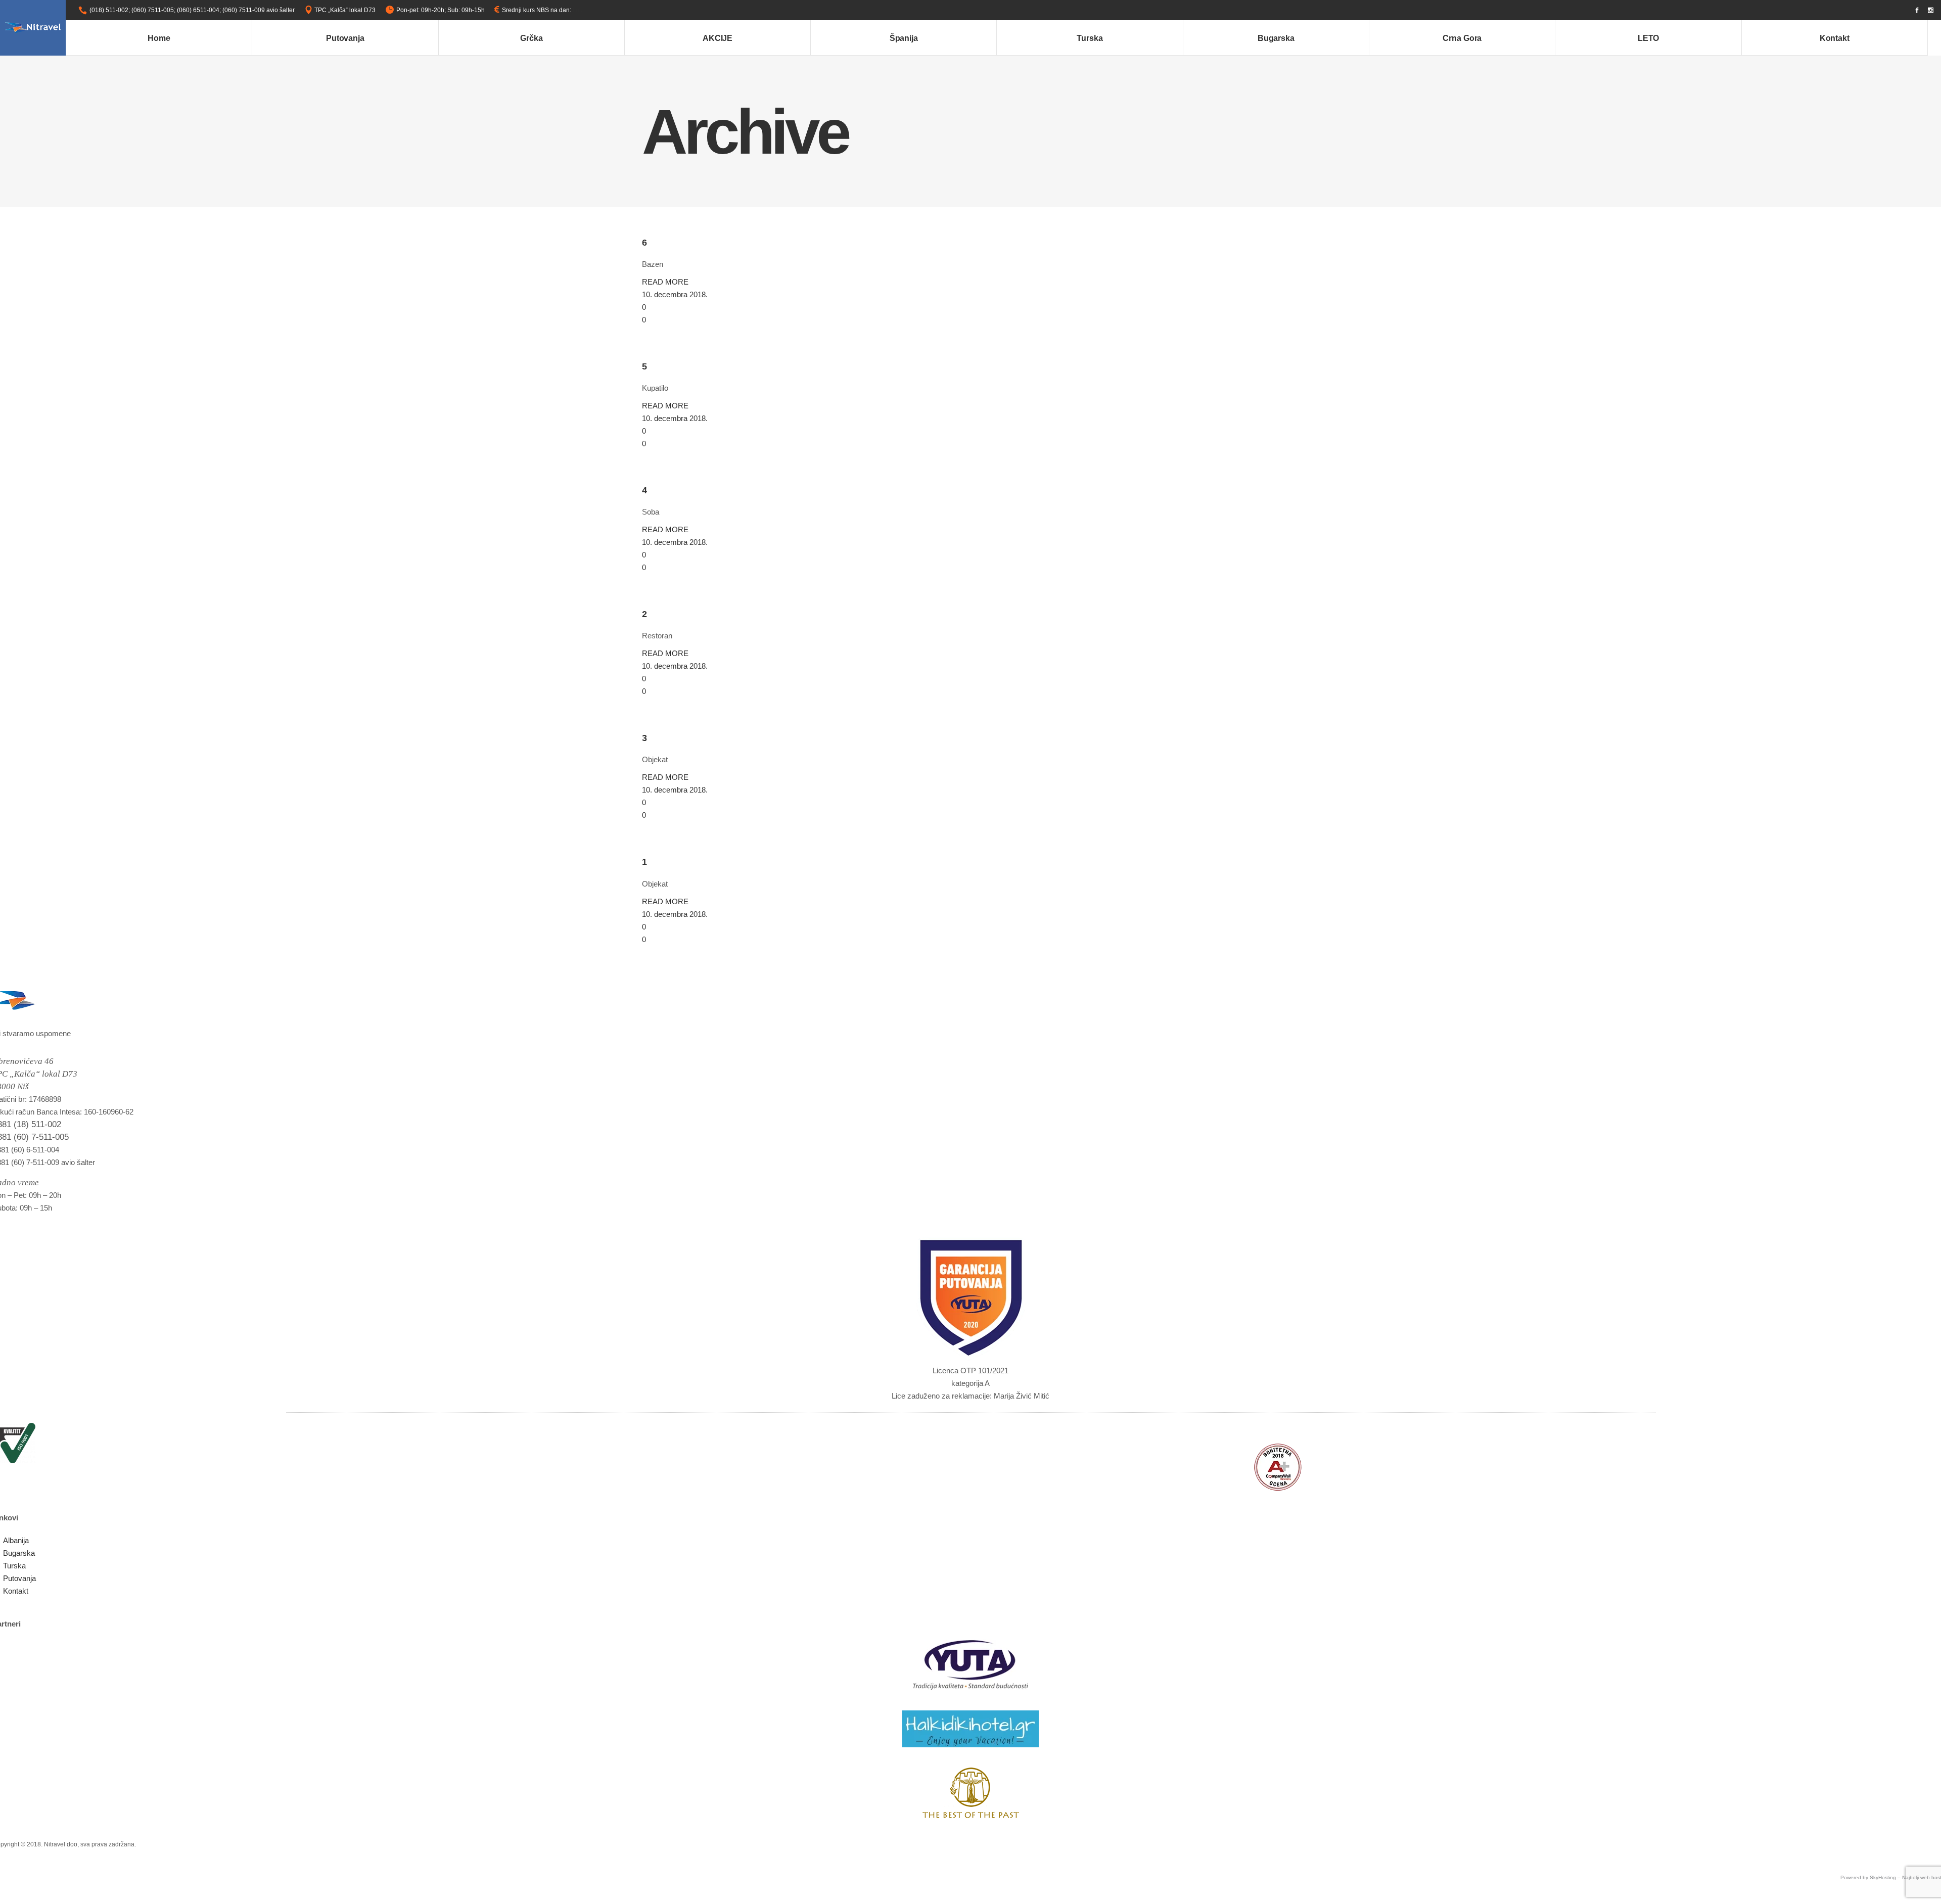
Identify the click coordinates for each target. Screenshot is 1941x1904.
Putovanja (19, 1578)
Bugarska (19, 1553)
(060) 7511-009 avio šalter (259, 10)
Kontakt (16, 1591)
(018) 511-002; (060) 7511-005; (132, 10)
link (577, 10)
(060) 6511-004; (199, 10)
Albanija (16, 1540)
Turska (14, 1566)
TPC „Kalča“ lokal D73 (345, 10)
